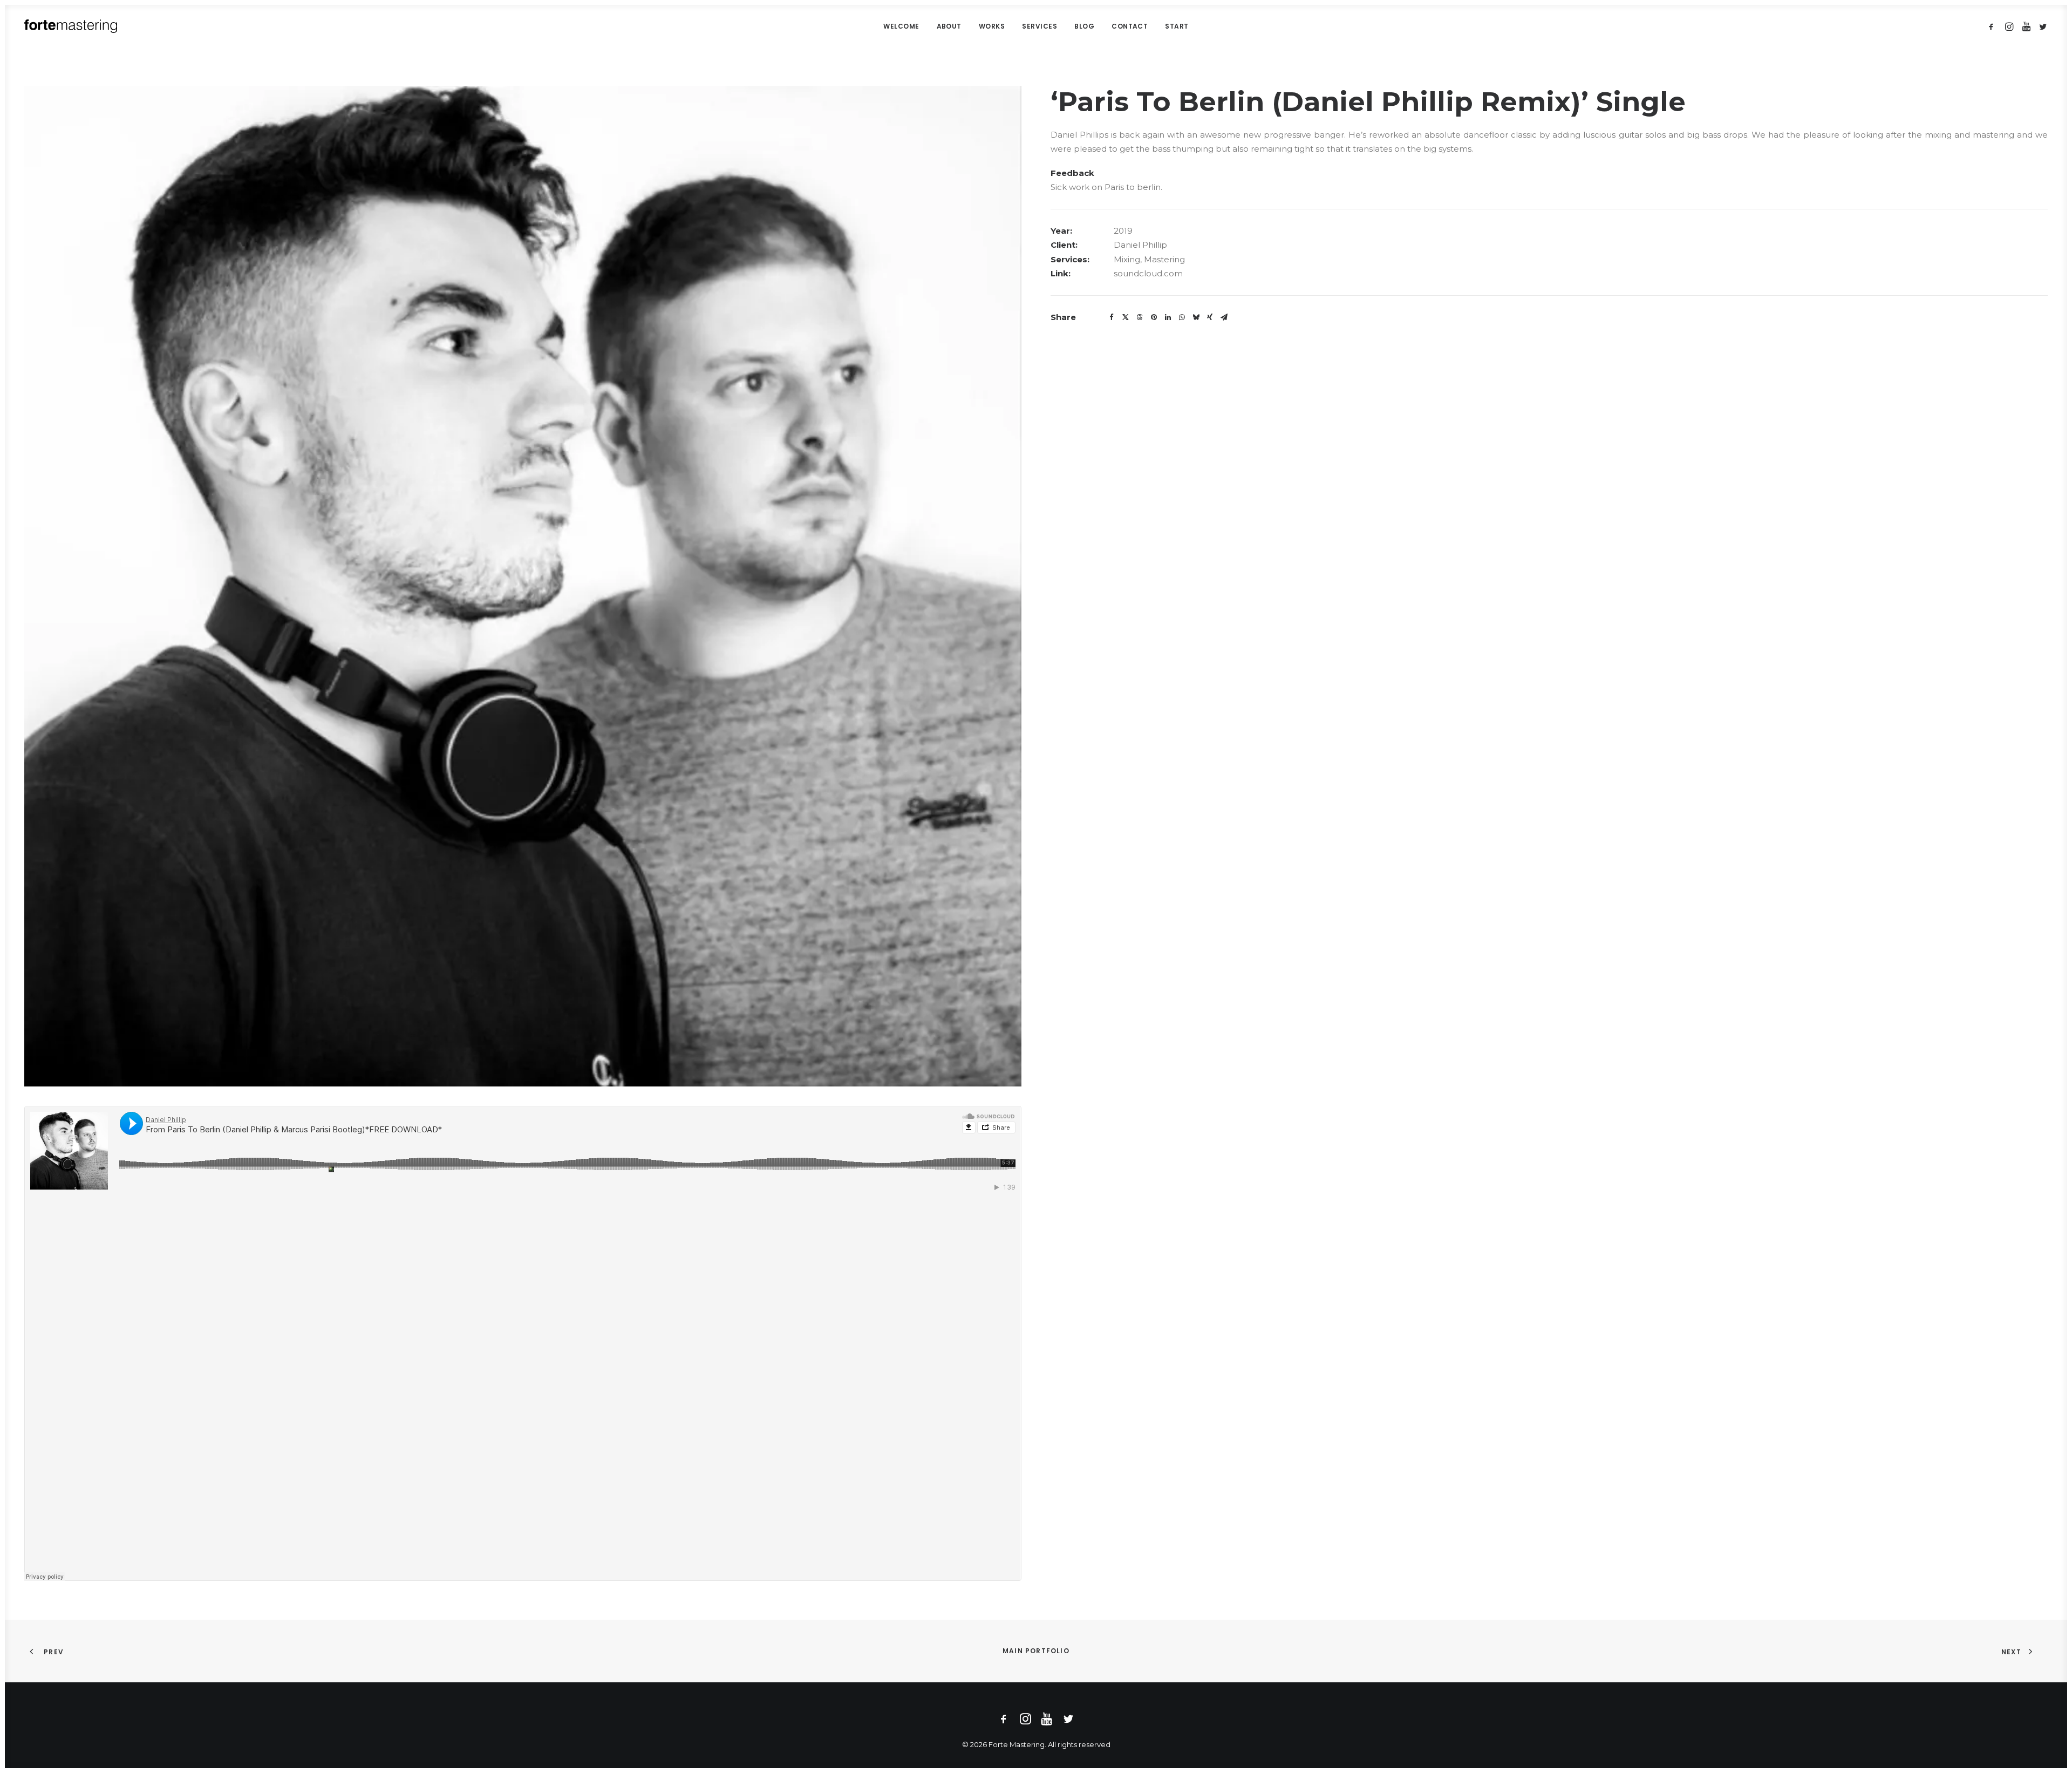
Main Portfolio (1036, 1651)
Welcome (901, 26)
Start (1177, 26)
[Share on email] (1224, 317)
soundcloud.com (1148, 273)
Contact (1130, 26)
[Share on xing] (1210, 317)
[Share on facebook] (1112, 317)
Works (992, 26)
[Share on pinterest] (1154, 317)
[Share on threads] (1140, 317)
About (949, 26)
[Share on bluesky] (1196, 317)
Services (1040, 26)
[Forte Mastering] (71, 26)
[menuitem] (901, 26)
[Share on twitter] (1126, 317)
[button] (1993, 26)
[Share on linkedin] (1168, 317)
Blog (1084, 26)
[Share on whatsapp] (1182, 317)
